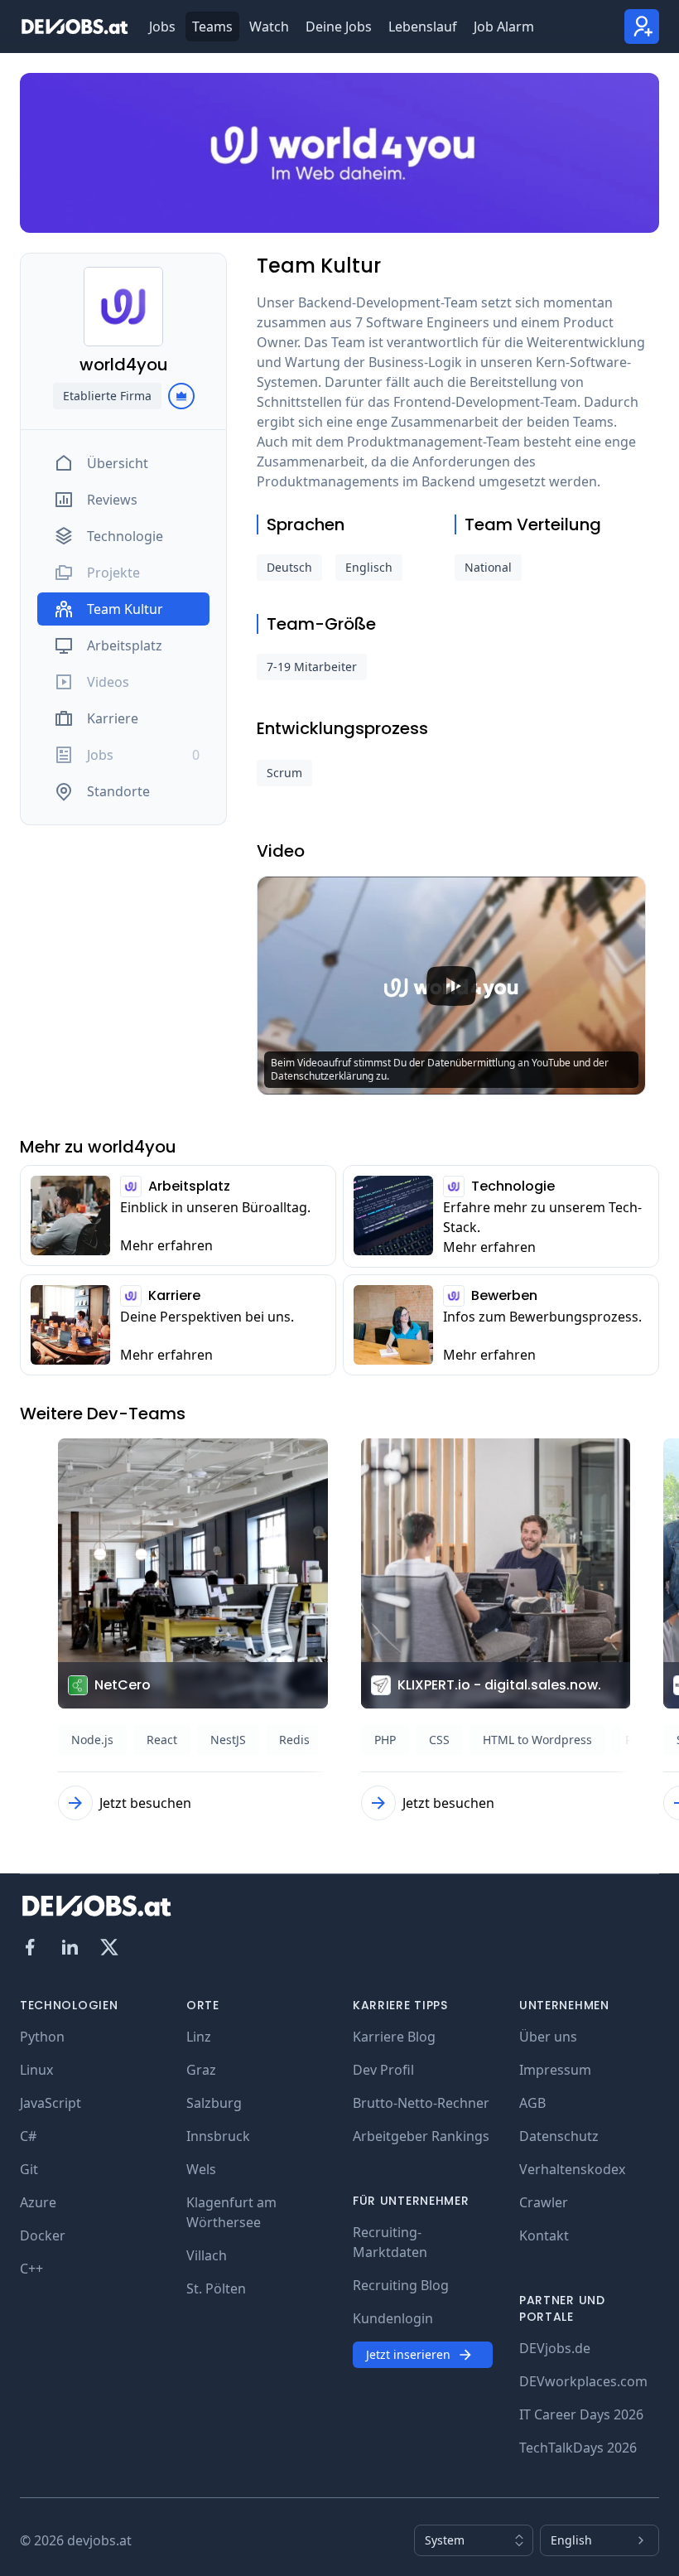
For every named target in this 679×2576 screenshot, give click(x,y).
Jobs (162, 27)
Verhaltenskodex (572, 2169)
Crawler (544, 2202)
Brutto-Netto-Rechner (421, 2103)
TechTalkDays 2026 (578, 2448)
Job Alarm (504, 27)
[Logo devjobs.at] (75, 27)
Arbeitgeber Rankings (421, 2136)
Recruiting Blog (401, 2285)
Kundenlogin (393, 2318)
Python (42, 2037)
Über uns (548, 2037)
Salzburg (214, 2103)
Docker (43, 2235)
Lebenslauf (423, 27)
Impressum (555, 2070)
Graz (201, 2070)
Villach (207, 2255)
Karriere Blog (394, 2037)
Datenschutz (559, 2136)
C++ (31, 2269)
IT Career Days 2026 (581, 2414)
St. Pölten (216, 2288)
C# (28, 2136)
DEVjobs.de (555, 2348)
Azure (38, 2202)
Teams (212, 27)
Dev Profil (383, 2070)
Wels (201, 2169)
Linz (199, 2037)
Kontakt (544, 2235)
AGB (532, 2103)
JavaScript (51, 2103)
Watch (269, 27)
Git (29, 2169)
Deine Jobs (339, 27)
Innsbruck (218, 2136)
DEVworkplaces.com (583, 2381)
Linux (36, 2070)
